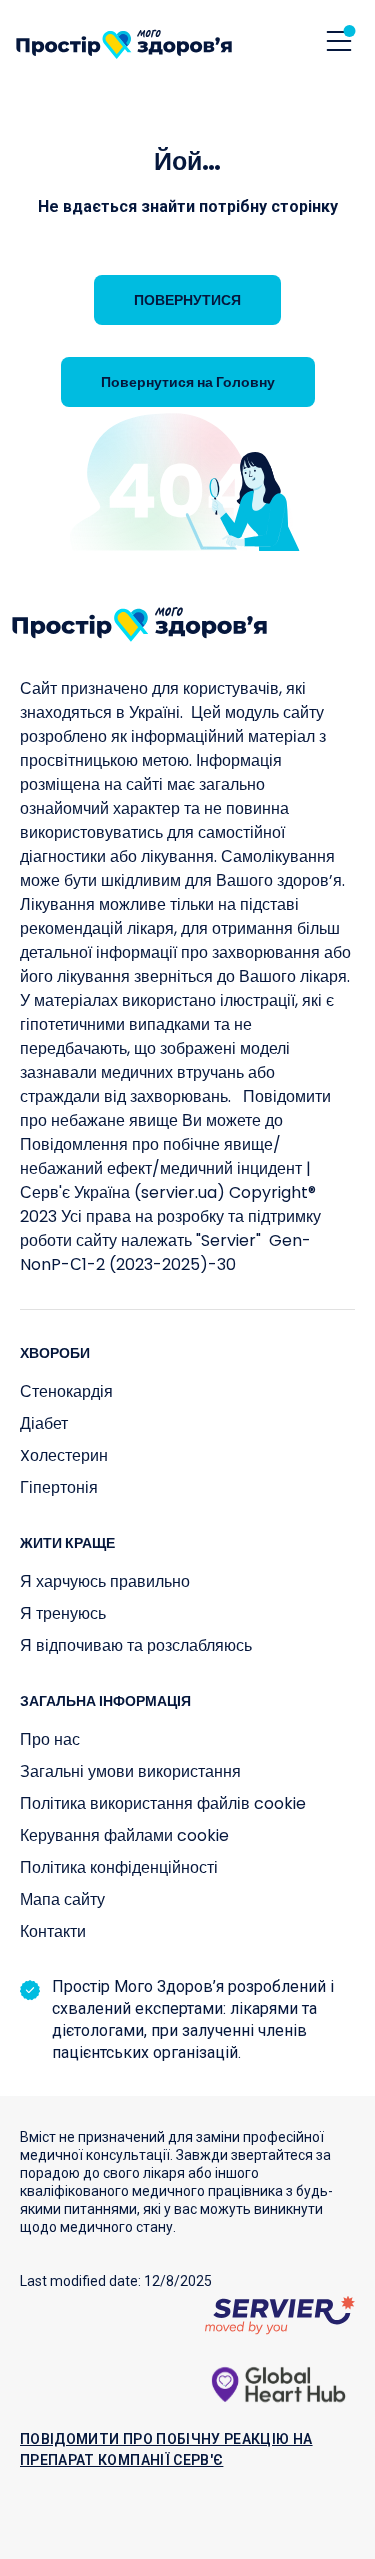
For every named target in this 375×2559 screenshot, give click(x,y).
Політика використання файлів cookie (163, 1803)
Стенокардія (66, 1391)
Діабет (44, 1423)
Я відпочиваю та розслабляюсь (136, 1645)
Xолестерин (64, 1455)
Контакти (53, 1931)
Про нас (50, 1739)
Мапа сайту (62, 1899)
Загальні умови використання (130, 1771)
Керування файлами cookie (124, 1835)
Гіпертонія (59, 1487)
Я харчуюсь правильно (105, 1581)
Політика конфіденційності (119, 1867)
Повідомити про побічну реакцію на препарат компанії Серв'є (166, 2449)
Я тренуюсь (63, 1613)
